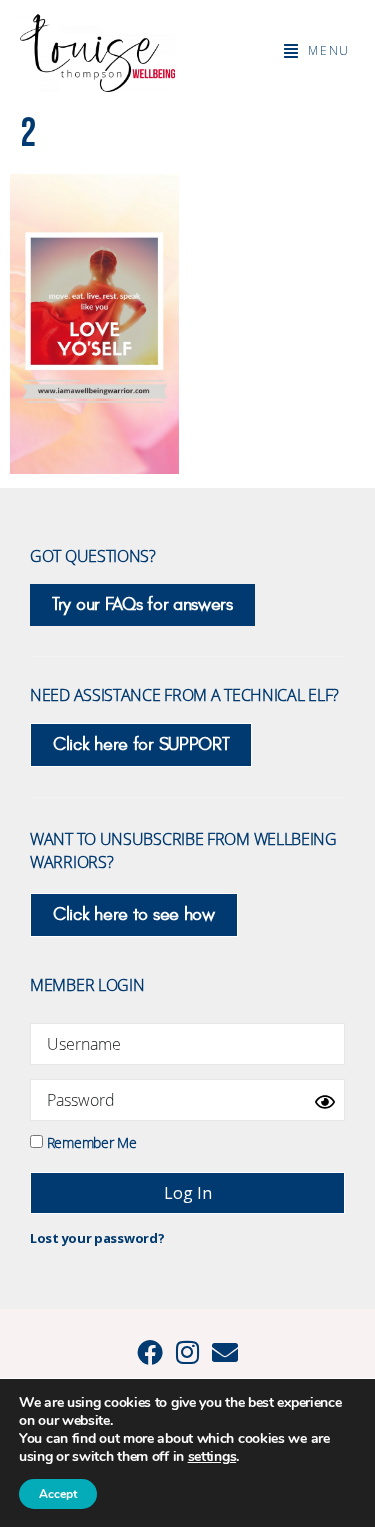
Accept (58, 1494)
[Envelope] (225, 1352)
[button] (317, 51)
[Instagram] (188, 1352)
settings (212, 1457)
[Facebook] (150, 1352)
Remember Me (89, 1141)
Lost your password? (97, 1238)
